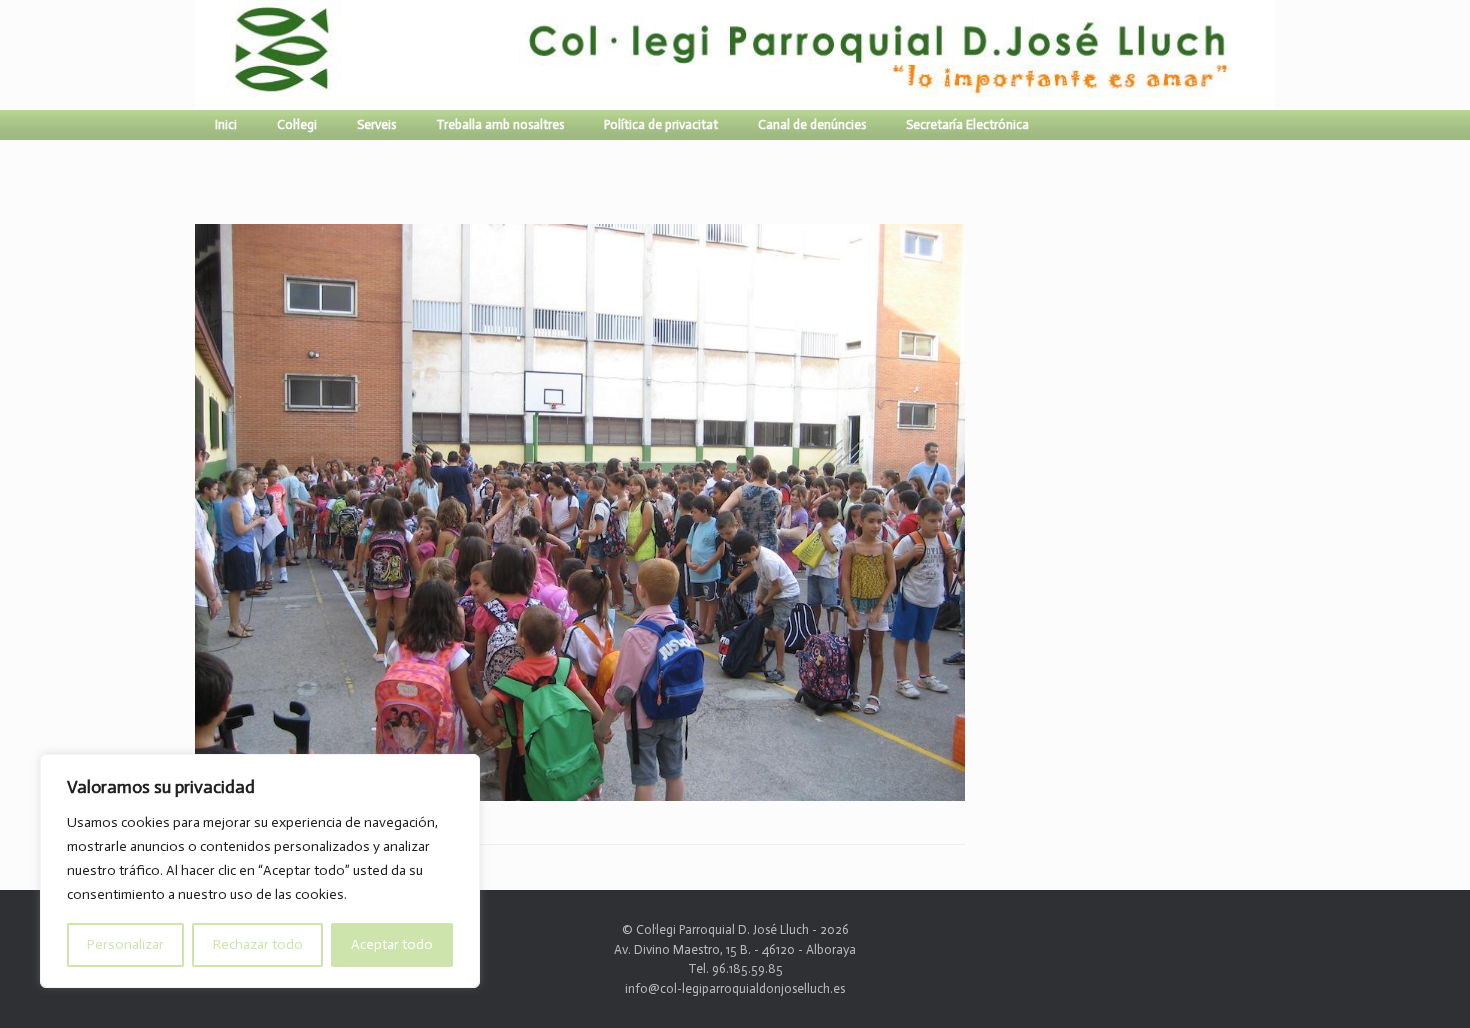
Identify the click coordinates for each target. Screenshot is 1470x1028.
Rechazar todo (258, 944)
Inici (226, 124)
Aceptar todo (392, 944)
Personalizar (125, 944)
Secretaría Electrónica (967, 124)
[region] (260, 871)
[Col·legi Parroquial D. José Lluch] (200, 55)
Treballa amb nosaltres (500, 124)
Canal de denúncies (812, 124)
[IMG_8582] (580, 792)
